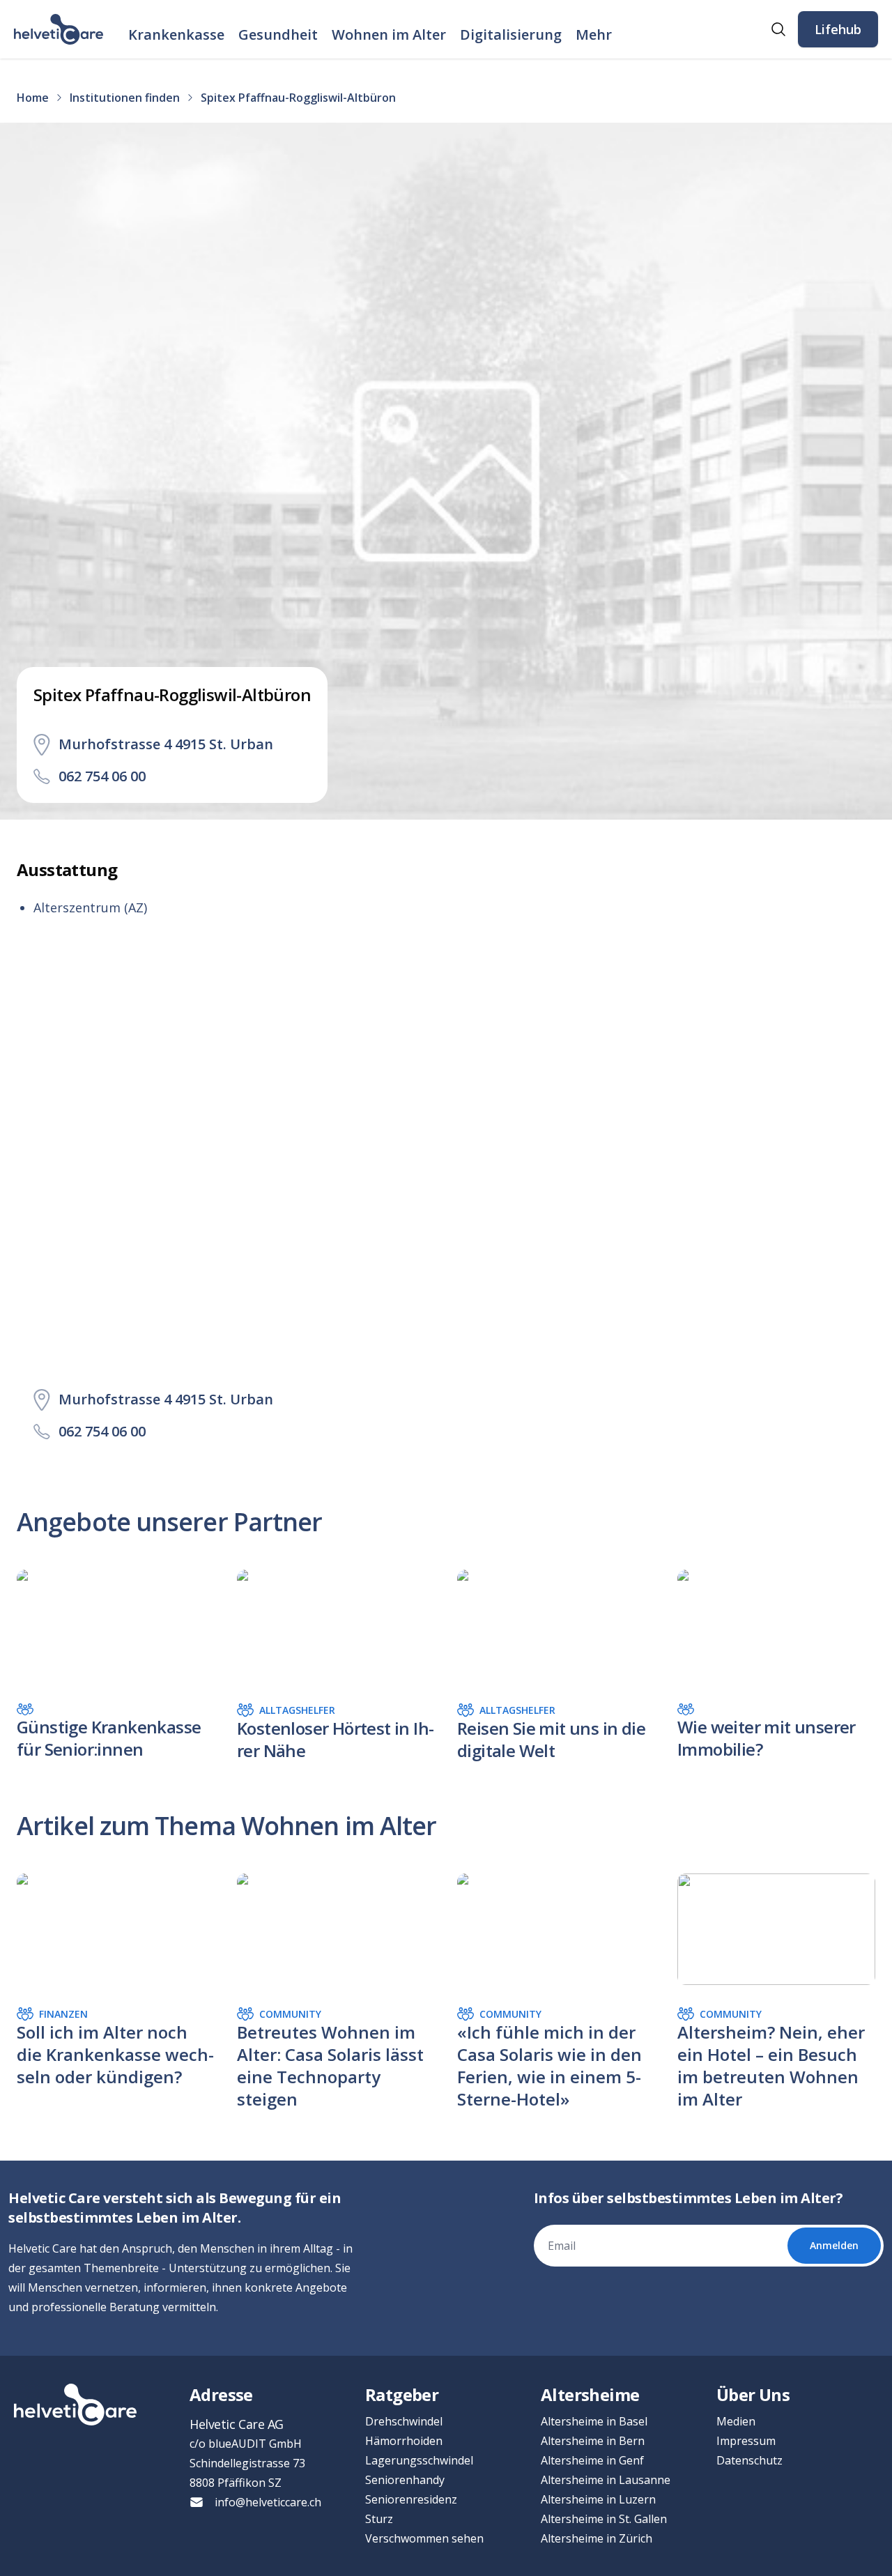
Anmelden (834, 2245)
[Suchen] (778, 29)
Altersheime (590, 2394)
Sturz (379, 2519)
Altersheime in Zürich (597, 2538)
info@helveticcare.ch (268, 2502)
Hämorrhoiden (404, 2441)
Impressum (746, 2441)
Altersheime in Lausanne (606, 2480)
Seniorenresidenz (411, 2499)
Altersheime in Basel (594, 2421)
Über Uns (753, 2394)
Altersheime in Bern (593, 2441)
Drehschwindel (404, 2421)
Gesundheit (278, 34)
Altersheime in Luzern (598, 2499)
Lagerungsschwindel (419, 2460)
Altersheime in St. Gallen (604, 2519)
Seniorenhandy (405, 2480)
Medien (736, 2421)
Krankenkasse (176, 34)
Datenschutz (749, 2460)
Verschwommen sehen (424, 2538)
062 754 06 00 (102, 776)
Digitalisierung (511, 34)
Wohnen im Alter (389, 34)
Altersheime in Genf (592, 2460)
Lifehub (838, 29)
